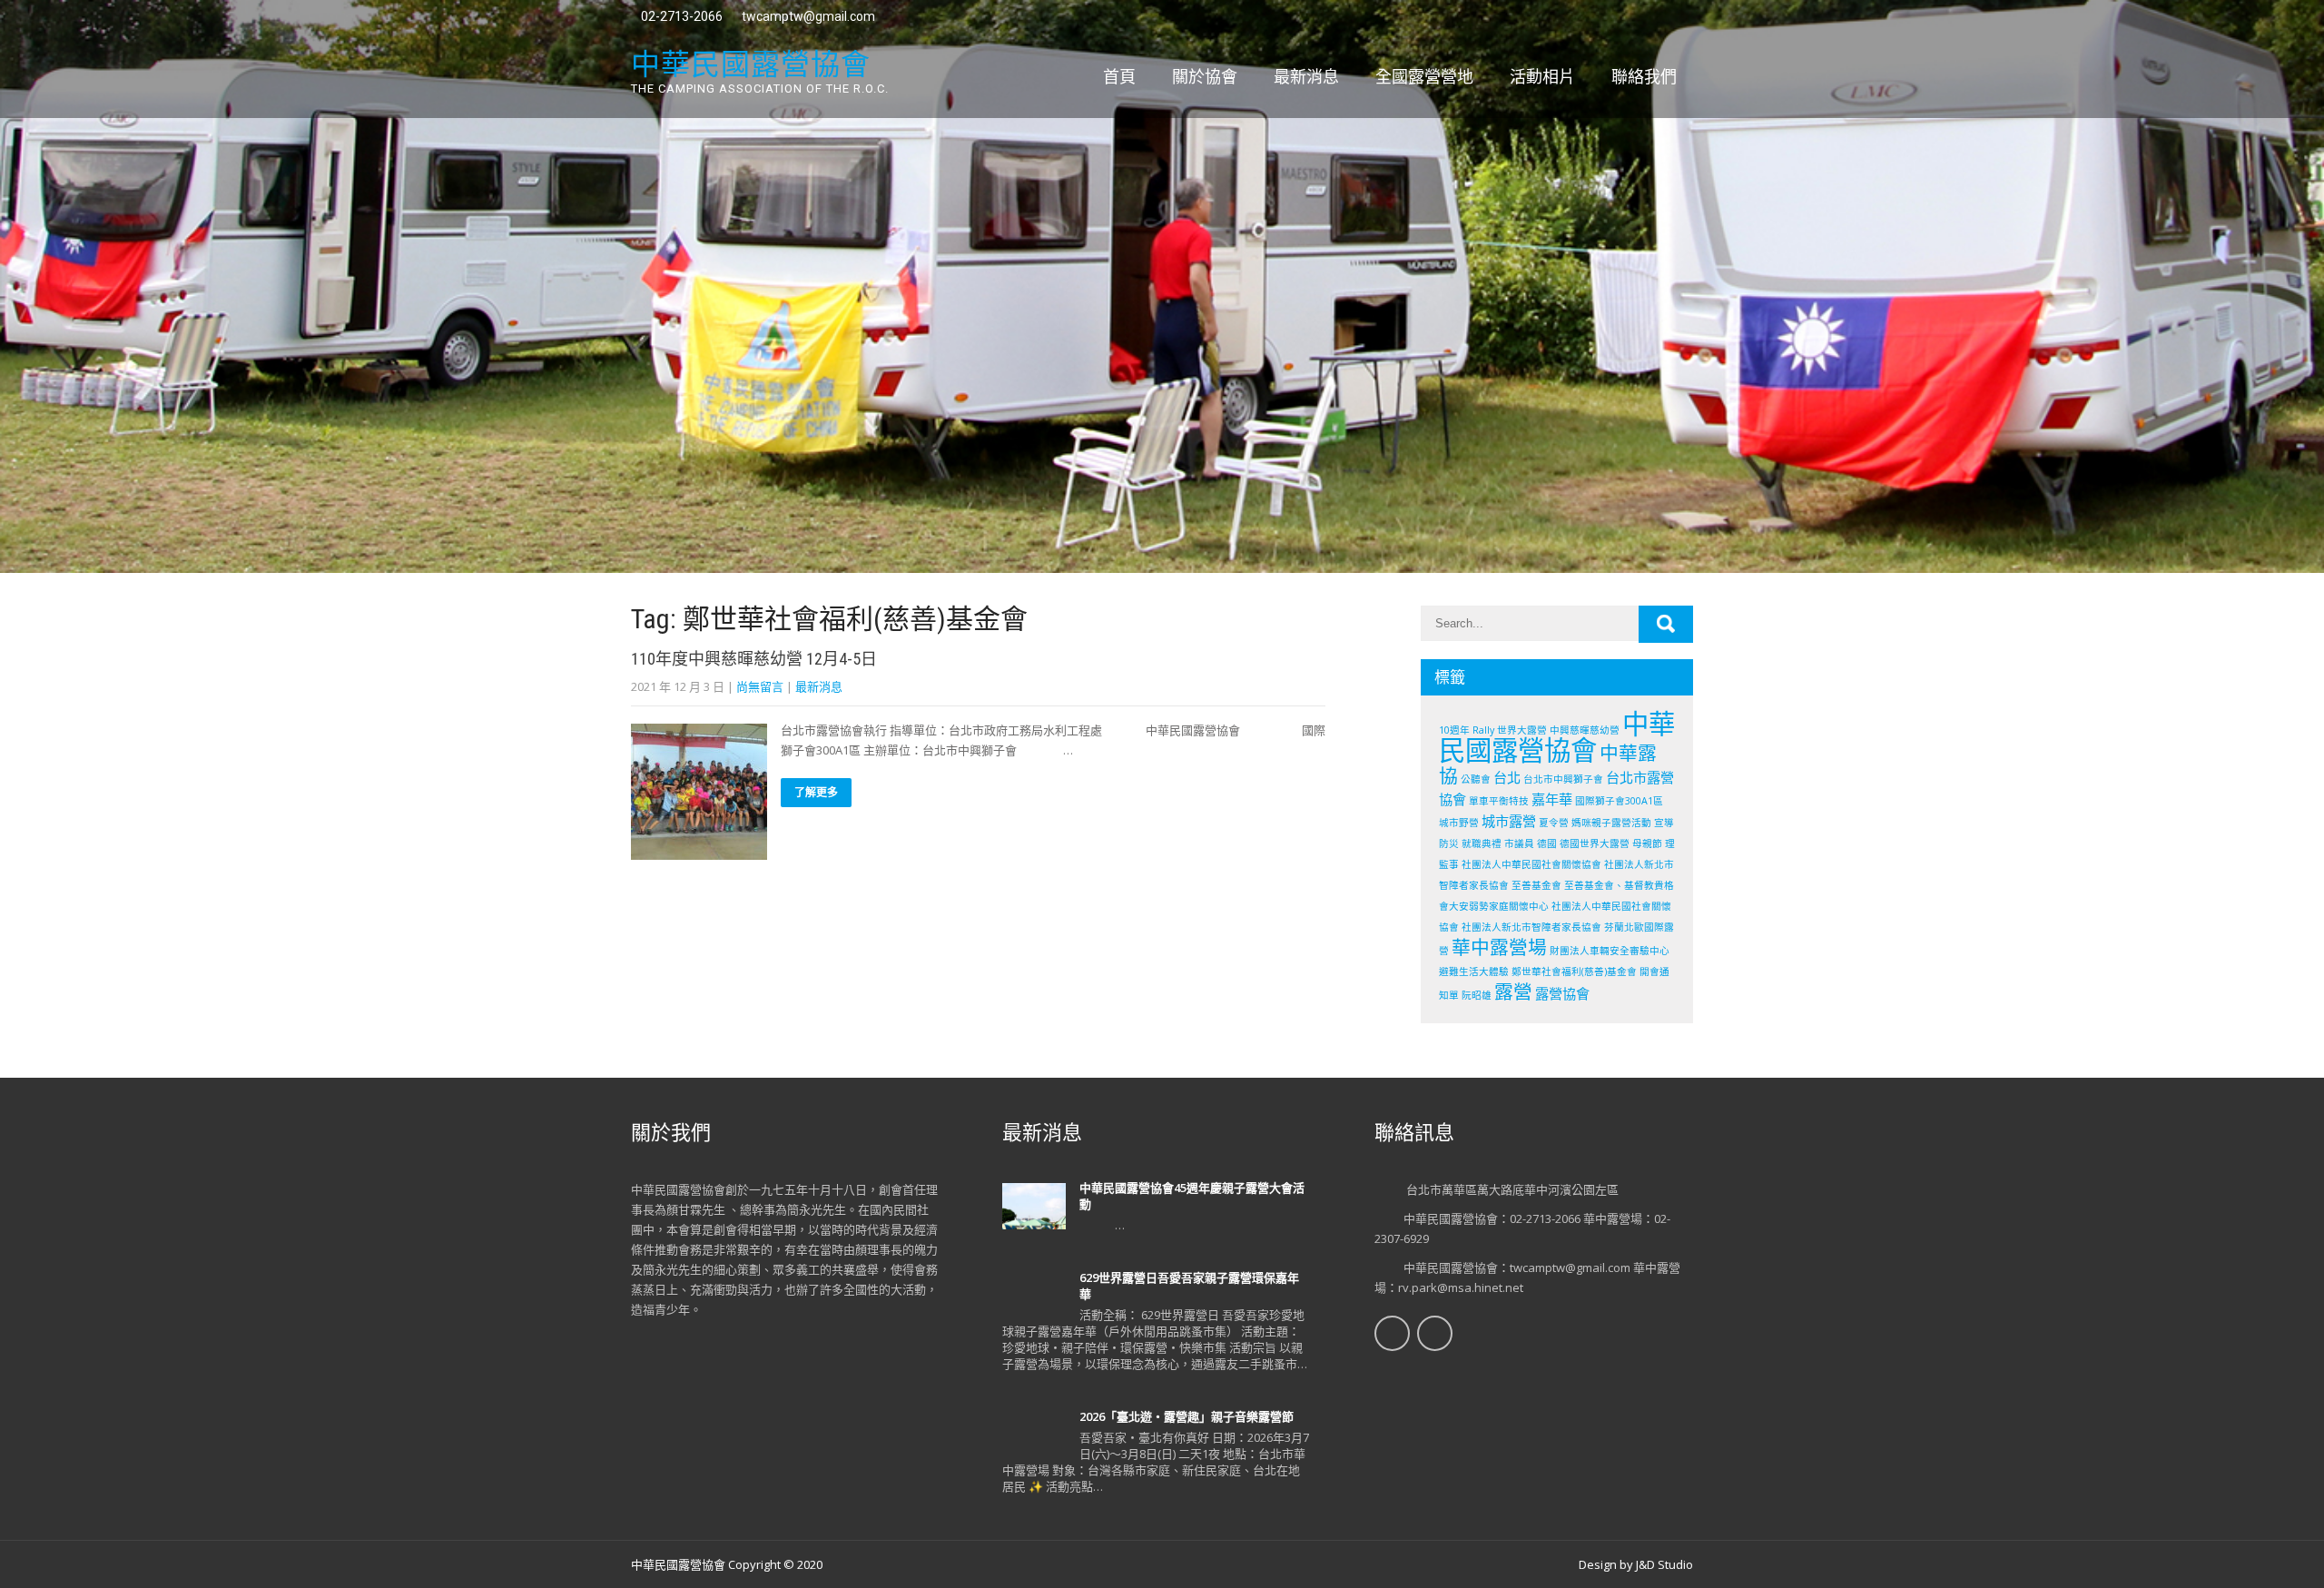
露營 (1513, 991)
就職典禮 (1482, 843)
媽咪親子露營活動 (1611, 823)
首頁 (1119, 77)
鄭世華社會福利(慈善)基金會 (1574, 972)
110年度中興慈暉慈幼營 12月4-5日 (754, 659)
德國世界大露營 (1595, 843)
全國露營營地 (1424, 77)
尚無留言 (760, 686)
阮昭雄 (1477, 995)
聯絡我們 (1644, 77)
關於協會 (1205, 77)
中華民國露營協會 (1557, 737)
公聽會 (1476, 779)
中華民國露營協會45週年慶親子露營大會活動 (1192, 1196)
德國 (1547, 843)
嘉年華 (1552, 799)
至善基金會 (1536, 885)
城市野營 (1459, 823)
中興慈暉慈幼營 (1585, 730)
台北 (1507, 777)
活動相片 (1542, 77)
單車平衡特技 (1499, 801)
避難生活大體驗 (1474, 972)
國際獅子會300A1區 (1619, 801)
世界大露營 (1522, 730)
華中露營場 (1499, 947)
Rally (1483, 730)
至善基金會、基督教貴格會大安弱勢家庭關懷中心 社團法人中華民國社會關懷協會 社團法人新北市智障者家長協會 (1556, 906)
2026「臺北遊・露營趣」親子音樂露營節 (1187, 1416)
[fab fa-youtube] (1677, 18)
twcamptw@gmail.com (808, 16)
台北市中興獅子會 (1563, 779)
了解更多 (816, 793)
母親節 (1647, 843)
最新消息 (1306, 77)
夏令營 (1554, 823)
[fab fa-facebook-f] (1641, 18)
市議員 (1519, 843)
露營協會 (1562, 993)
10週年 (1454, 730)
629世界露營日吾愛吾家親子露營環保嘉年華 (1189, 1286)
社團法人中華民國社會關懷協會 (1531, 864)
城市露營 (1509, 821)
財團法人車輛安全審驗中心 (1610, 951)
